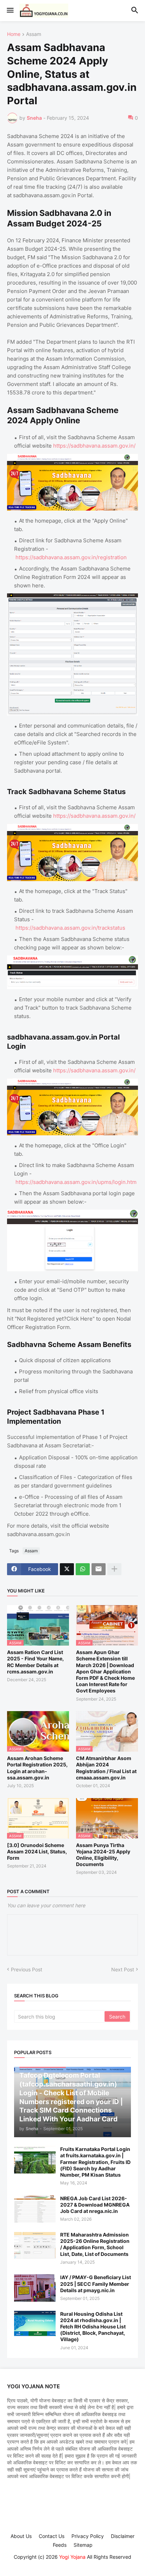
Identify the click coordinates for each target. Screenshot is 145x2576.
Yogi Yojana (72, 2557)
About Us (21, 2536)
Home (14, 34)
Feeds (60, 2545)
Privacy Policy (88, 2536)
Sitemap (83, 2545)
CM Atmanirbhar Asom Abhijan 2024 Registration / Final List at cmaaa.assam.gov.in (106, 1768)
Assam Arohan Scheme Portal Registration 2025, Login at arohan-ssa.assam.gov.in (37, 1768)
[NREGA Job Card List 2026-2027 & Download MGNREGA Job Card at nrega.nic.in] (35, 2209)
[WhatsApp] (83, 1569)
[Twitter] (67, 1569)
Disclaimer (123, 2536)
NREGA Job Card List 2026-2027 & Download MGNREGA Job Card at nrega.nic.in (95, 2205)
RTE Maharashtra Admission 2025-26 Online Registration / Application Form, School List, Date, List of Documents (95, 2244)
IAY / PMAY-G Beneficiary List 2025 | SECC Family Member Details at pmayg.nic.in (96, 2284)
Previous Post (27, 1969)
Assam (34, 34)
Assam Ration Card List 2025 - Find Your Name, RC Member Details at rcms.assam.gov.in (35, 1662)
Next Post (123, 1969)
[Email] (99, 1569)
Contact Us (52, 2536)
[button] (10, 11)
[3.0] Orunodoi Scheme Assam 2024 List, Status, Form (37, 1851)
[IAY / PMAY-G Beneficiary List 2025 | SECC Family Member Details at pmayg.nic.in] (35, 2288)
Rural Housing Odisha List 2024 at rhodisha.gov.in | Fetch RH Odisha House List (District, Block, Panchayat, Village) (93, 2327)
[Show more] (114, 1569)
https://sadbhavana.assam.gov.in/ (94, 446)
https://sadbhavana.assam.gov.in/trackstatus (70, 928)
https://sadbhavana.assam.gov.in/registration (71, 557)
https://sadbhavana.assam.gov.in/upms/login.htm (76, 1182)
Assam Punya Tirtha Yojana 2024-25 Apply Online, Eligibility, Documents (103, 1855)
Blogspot (71, 2564)
